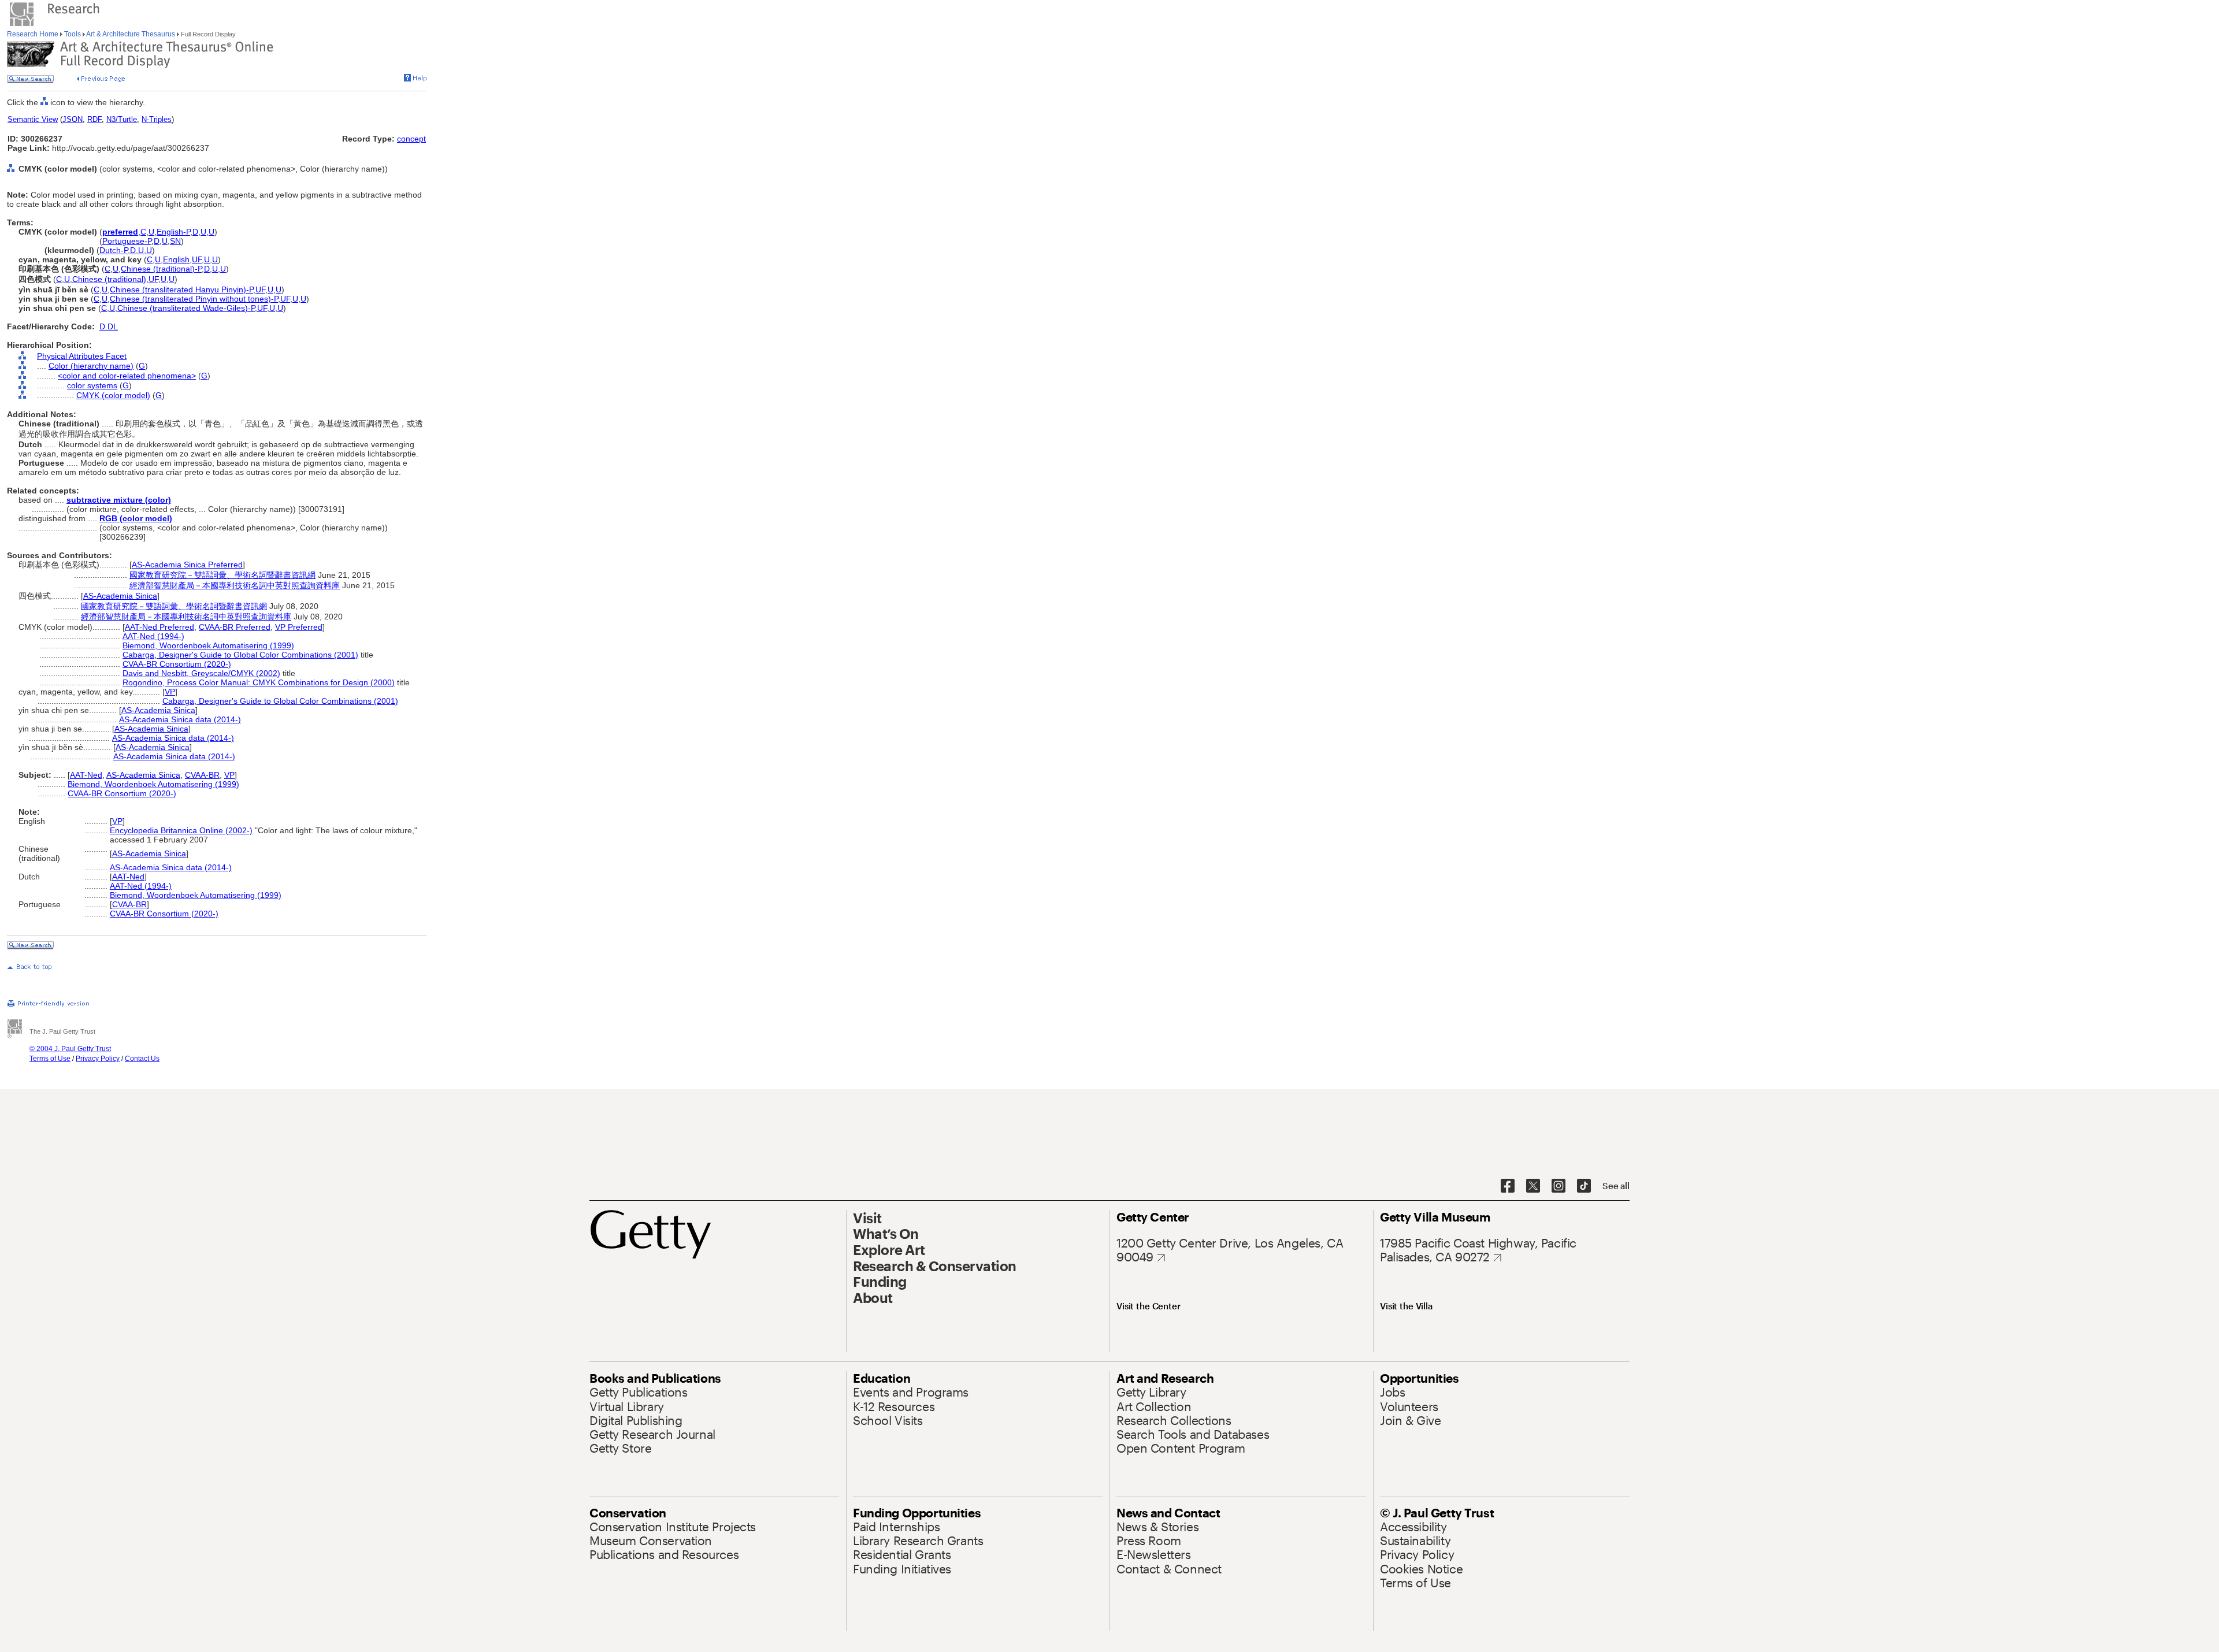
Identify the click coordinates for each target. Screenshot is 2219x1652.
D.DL (109, 326)
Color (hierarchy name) (91, 366)
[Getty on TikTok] (1584, 1186)
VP (170, 692)
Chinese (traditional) (109, 279)
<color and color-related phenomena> (127, 376)
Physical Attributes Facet (82, 356)
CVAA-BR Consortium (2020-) (177, 664)
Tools (73, 34)
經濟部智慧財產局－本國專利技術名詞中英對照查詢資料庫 (235, 585)
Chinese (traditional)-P (161, 269)
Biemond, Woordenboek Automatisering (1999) (208, 645)
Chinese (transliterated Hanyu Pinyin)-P (181, 289)
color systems (92, 385)
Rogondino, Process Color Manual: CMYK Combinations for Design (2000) (259, 682)
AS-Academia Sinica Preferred (187, 565)
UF (197, 259)
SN (175, 241)
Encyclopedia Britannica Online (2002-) (181, 830)
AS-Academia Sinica (120, 596)
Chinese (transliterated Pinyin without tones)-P (194, 299)
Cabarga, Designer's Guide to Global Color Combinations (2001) (240, 655)
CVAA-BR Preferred (235, 627)
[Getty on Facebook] (1508, 1186)
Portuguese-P (127, 241)
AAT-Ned (86, 775)
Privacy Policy (98, 1059)
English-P (173, 232)
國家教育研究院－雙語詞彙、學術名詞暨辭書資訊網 (222, 575)
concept (411, 139)
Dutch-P (114, 250)
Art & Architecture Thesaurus (131, 34)
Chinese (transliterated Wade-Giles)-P (186, 308)
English (176, 259)
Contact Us (142, 1059)
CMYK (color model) (113, 395)
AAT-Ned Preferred (159, 627)
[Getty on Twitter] (1533, 1186)
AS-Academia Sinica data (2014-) (180, 719)
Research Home (34, 34)
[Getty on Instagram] (1559, 1186)
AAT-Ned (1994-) (153, 636)
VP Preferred (299, 627)
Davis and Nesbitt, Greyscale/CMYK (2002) (201, 673)
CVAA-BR (202, 775)
